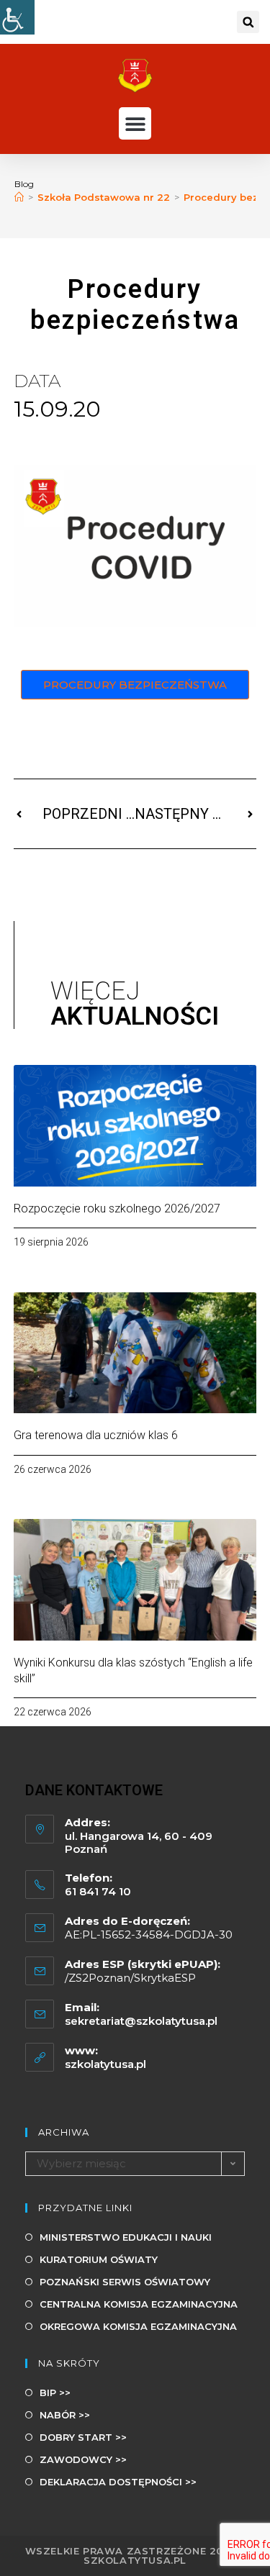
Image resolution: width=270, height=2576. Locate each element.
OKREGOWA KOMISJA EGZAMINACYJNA (138, 2326)
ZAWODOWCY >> (83, 2459)
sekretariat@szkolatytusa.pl (141, 2021)
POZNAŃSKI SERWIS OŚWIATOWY (125, 2282)
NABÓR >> (65, 2415)
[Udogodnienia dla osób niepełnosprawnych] (17, 17)
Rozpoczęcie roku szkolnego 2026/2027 (117, 1208)
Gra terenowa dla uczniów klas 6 (96, 1435)
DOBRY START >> (83, 2437)
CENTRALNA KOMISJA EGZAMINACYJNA (139, 2304)
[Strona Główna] (19, 197)
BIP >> (55, 2393)
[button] (248, 22)
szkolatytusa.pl (105, 2064)
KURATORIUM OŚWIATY (99, 2259)
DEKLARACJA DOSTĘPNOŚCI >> (118, 2482)
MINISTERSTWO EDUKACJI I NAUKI (126, 2237)
